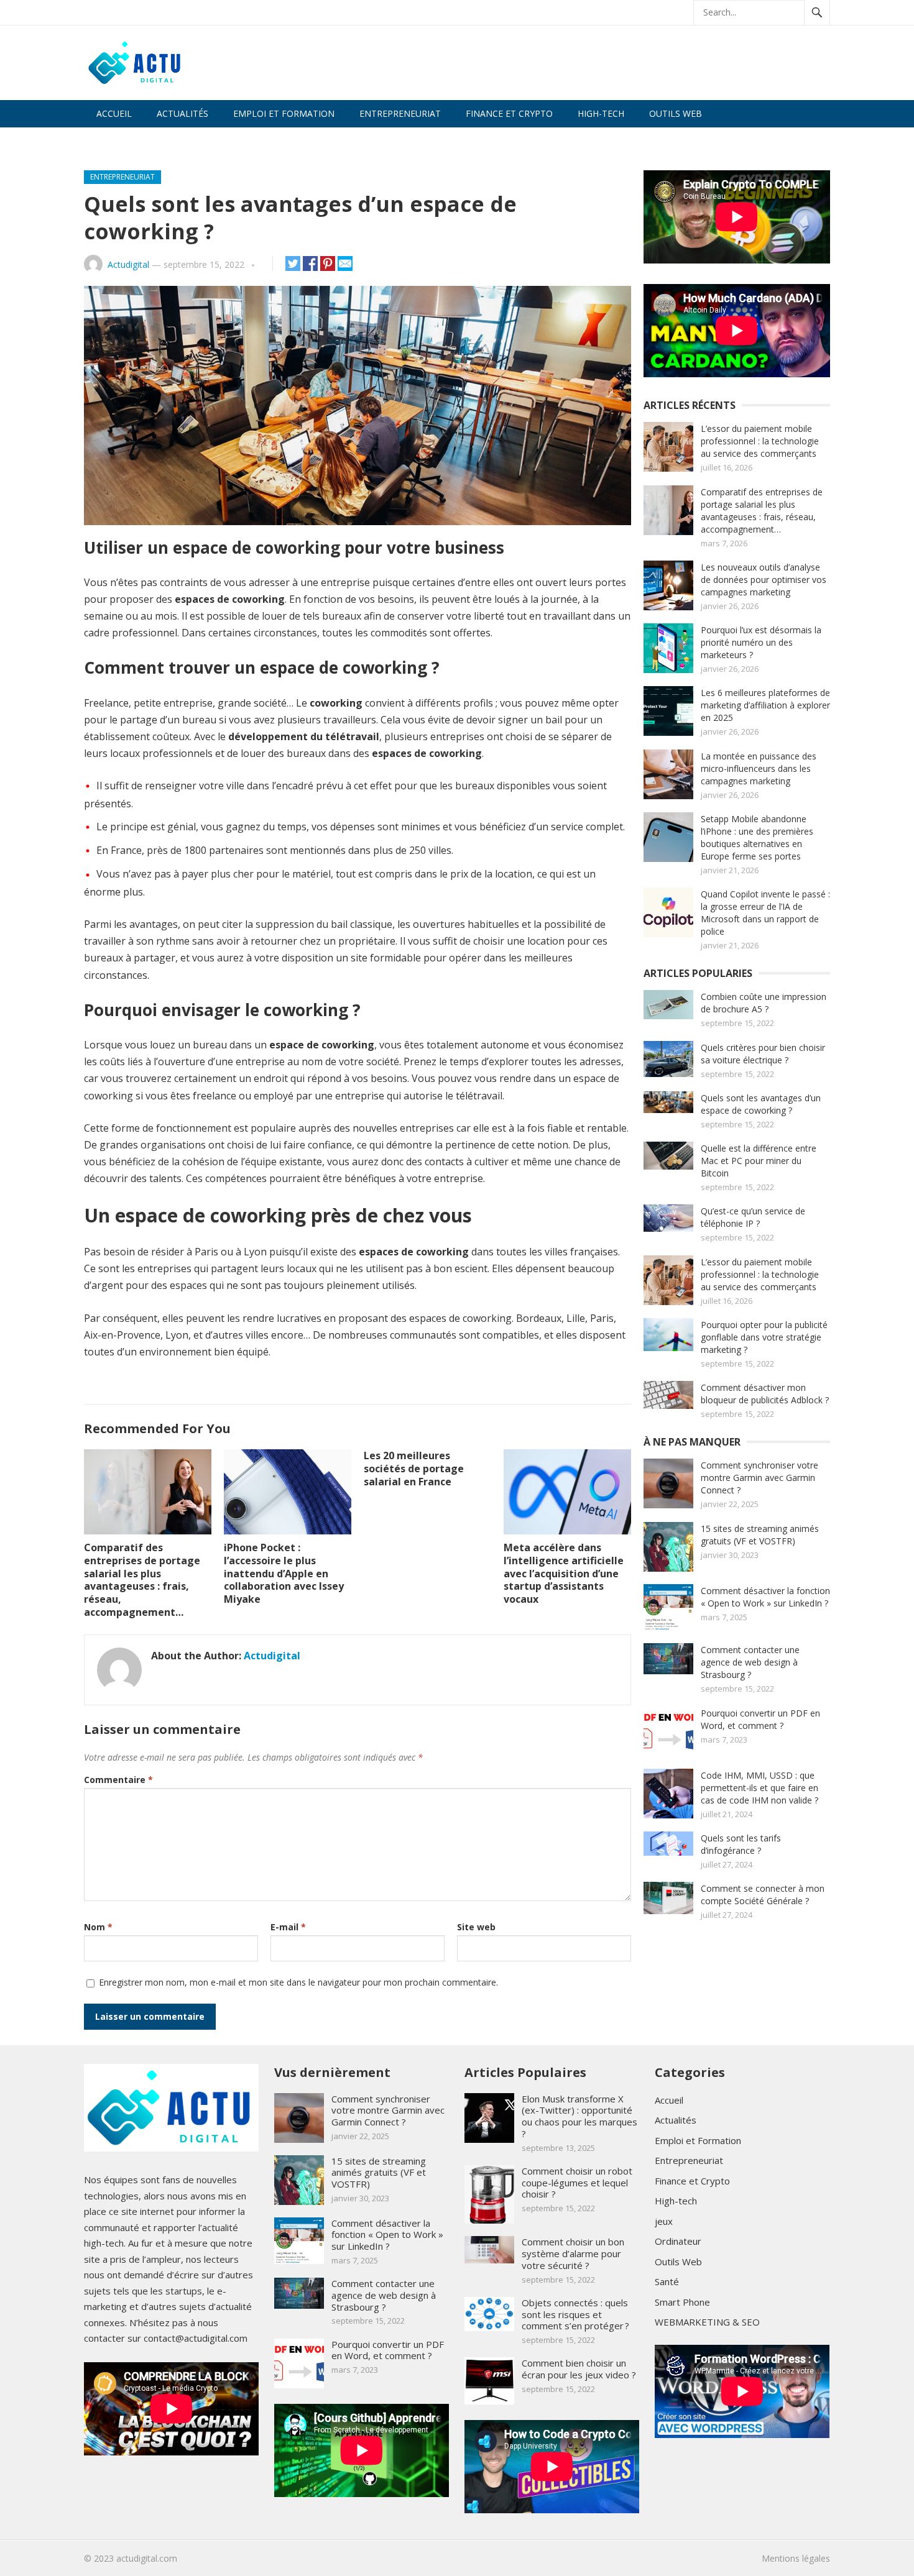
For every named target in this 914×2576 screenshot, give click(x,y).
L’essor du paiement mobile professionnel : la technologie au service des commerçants (760, 441)
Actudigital (128, 264)
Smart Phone (682, 2302)
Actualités (182, 113)
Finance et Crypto (509, 113)
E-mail (288, 1927)
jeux (664, 2221)
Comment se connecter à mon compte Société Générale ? (763, 1895)
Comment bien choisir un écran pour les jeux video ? (579, 2369)
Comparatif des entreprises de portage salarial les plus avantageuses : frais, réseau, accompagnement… (142, 1580)
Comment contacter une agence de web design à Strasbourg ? (750, 1662)
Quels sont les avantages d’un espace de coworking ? (761, 1104)
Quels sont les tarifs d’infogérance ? (741, 1844)
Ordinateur (678, 2241)
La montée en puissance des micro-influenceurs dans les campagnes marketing (759, 768)
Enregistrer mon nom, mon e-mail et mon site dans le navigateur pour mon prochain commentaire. (298, 1982)
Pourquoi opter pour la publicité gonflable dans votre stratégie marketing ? (764, 1337)
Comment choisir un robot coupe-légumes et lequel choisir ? (577, 2183)
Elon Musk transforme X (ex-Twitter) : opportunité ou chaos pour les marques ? (579, 2116)
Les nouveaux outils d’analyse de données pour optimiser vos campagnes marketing (764, 580)
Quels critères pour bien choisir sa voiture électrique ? (763, 1054)
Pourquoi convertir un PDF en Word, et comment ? (760, 1719)
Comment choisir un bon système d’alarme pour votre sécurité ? (573, 2253)
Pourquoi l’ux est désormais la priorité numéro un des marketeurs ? (761, 642)
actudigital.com (147, 2558)
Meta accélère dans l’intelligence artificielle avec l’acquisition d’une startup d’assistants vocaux (564, 1573)
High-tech (601, 113)
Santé (667, 2281)
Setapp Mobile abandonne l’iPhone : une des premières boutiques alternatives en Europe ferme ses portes (757, 837)
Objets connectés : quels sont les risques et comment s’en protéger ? (575, 2314)
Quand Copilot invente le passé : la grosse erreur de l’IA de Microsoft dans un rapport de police (765, 913)
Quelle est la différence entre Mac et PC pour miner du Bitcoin (759, 1161)
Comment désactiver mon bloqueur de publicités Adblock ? (765, 1394)
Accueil (114, 113)
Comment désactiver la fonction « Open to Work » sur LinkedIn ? (765, 1597)
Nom (98, 1927)
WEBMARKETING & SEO (146, 141)
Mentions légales (796, 2558)
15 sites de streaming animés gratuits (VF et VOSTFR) (760, 1535)
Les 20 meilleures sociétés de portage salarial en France (414, 1469)
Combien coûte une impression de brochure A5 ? (764, 1003)
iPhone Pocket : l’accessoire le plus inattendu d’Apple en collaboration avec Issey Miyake (284, 1573)
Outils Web (676, 113)
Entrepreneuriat (400, 113)
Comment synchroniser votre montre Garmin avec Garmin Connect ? (759, 1478)
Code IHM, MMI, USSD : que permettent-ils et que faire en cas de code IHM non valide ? (759, 1788)
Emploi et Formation (284, 113)
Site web (476, 1927)
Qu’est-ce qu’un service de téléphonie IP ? (753, 1217)
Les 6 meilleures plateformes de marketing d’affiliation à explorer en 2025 (765, 705)
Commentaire (118, 1780)
